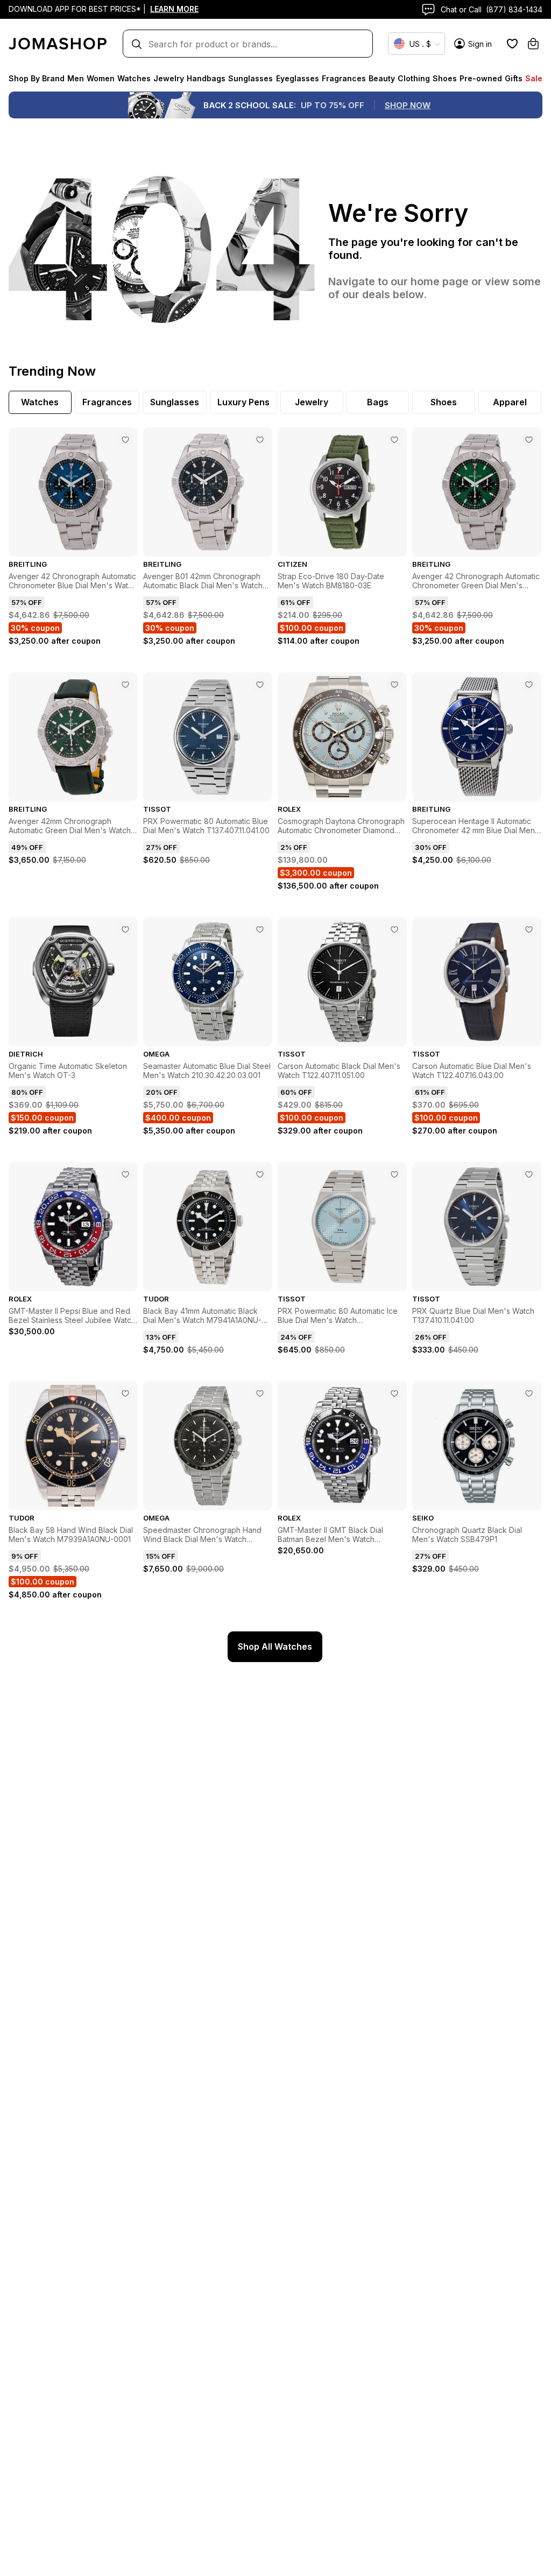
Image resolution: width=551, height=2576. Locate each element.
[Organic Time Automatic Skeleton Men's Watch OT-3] (125, 930)
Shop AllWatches (275, 1646)
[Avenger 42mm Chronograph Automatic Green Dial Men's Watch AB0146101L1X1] (125, 685)
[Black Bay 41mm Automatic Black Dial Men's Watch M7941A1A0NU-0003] (260, 1174)
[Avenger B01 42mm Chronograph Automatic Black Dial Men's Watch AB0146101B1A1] (260, 440)
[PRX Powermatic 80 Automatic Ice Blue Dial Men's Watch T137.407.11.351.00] (394, 1174)
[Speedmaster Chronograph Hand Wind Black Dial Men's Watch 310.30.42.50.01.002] (260, 1393)
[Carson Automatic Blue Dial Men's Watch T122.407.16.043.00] (529, 930)
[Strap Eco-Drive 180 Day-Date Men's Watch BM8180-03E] (394, 440)
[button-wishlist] (512, 44)
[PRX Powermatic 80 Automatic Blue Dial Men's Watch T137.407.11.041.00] (260, 685)
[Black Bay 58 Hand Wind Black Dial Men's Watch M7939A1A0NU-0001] (125, 1393)
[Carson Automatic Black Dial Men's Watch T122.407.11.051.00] (394, 930)
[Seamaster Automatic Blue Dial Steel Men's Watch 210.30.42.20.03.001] (260, 930)
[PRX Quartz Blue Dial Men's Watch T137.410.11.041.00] (529, 1174)
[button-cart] (533, 44)
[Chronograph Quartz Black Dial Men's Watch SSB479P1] (529, 1393)
